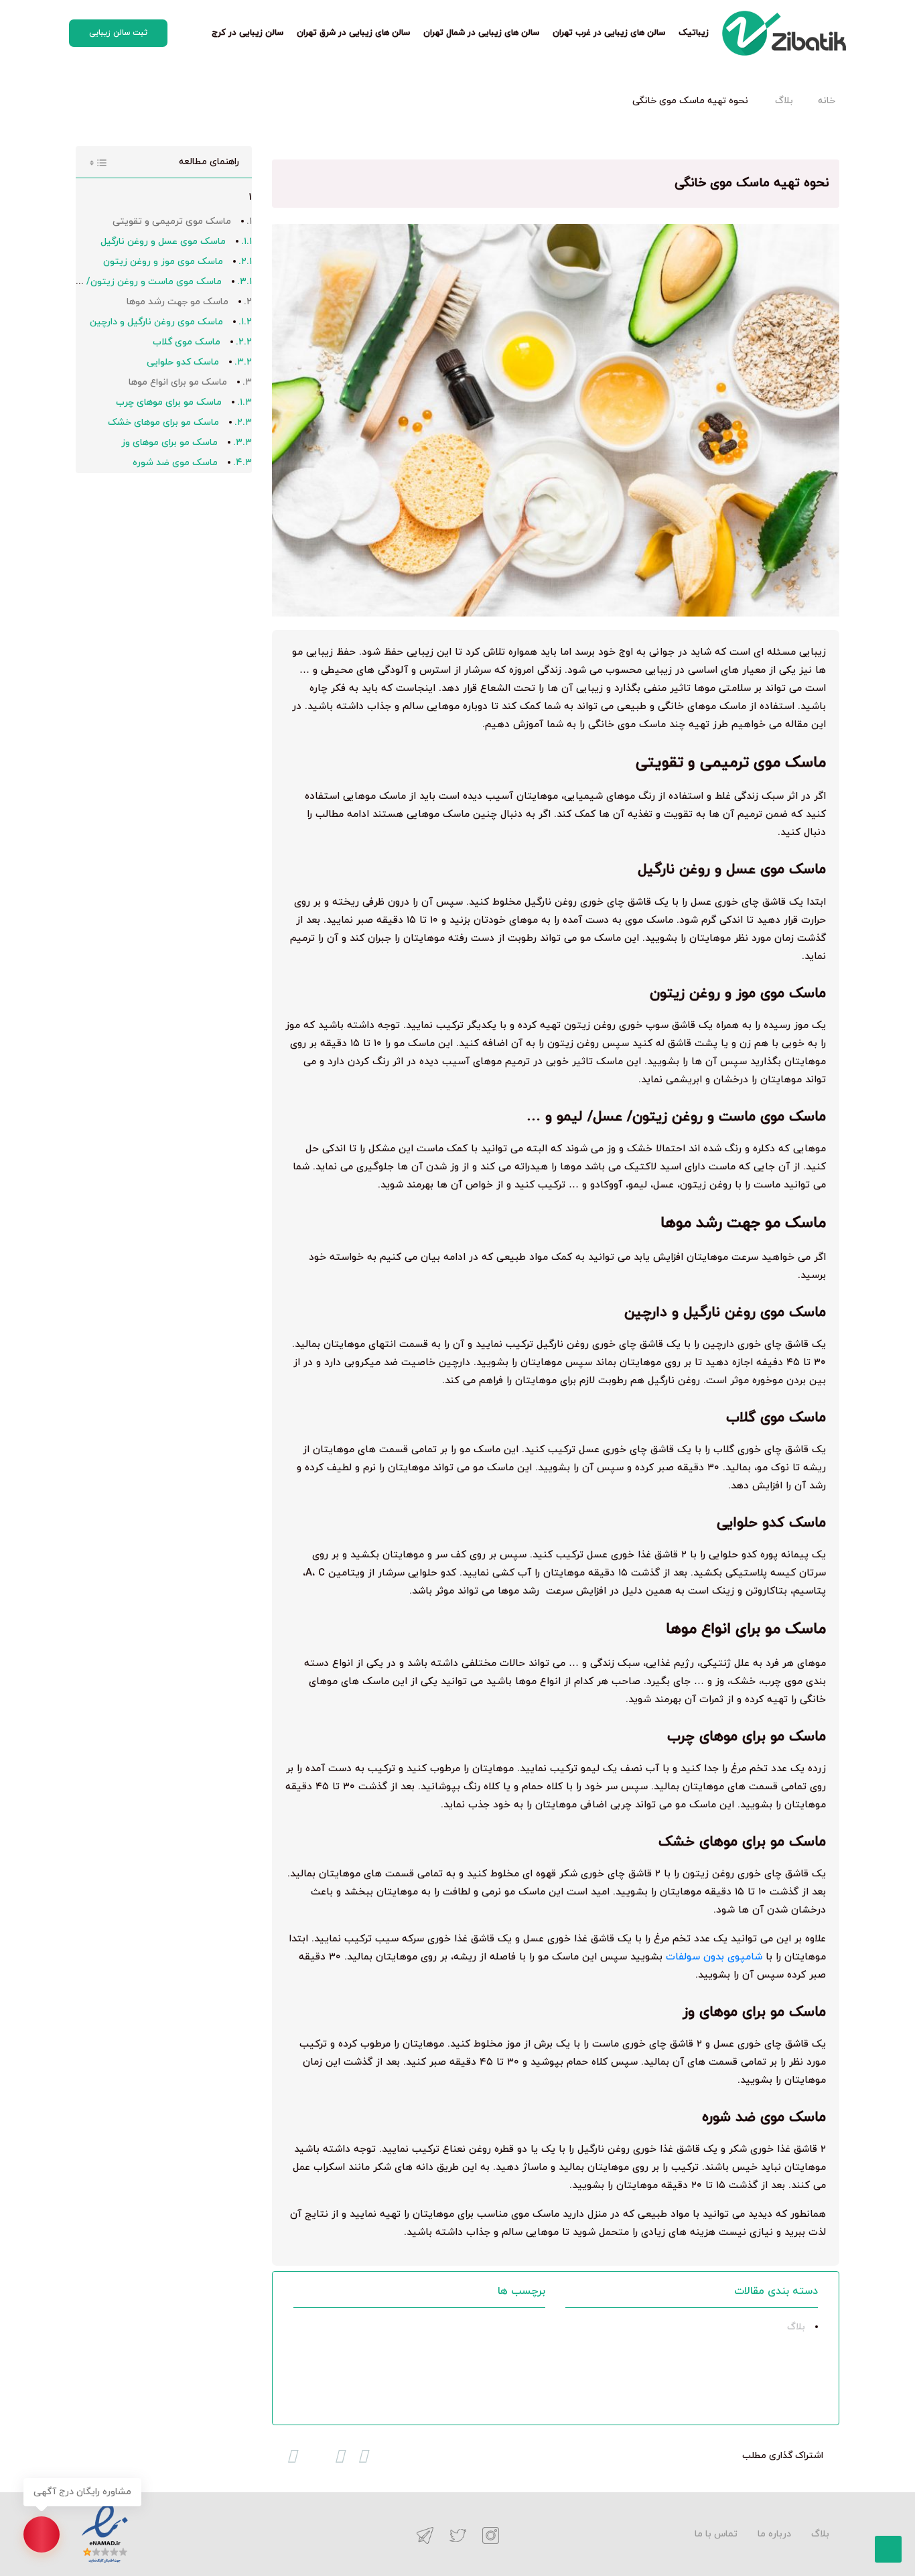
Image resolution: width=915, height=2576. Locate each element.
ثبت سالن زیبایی (118, 33)
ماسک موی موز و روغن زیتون (163, 262)
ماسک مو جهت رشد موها (178, 302)
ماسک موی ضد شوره (175, 463)
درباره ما (774, 2534)
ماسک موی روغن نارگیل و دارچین (156, 322)
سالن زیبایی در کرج (248, 33)
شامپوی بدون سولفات (714, 1957)
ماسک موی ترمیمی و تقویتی (172, 221)
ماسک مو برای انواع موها (178, 382)
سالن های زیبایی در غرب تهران (609, 33)
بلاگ (784, 101)
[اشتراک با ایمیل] (292, 2456)
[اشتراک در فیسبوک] (363, 2456)
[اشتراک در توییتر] (340, 2456)
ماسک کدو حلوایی (183, 362)
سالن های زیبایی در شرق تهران (353, 33)
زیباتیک (694, 33)
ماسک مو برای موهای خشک (163, 423)
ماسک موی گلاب (187, 342)
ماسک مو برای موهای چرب (169, 402)
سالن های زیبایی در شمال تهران (481, 33)
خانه (827, 101)
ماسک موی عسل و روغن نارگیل (163, 242)
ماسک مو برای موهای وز (169, 443)
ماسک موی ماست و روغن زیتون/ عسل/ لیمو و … (121, 282)
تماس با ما (716, 2534)
